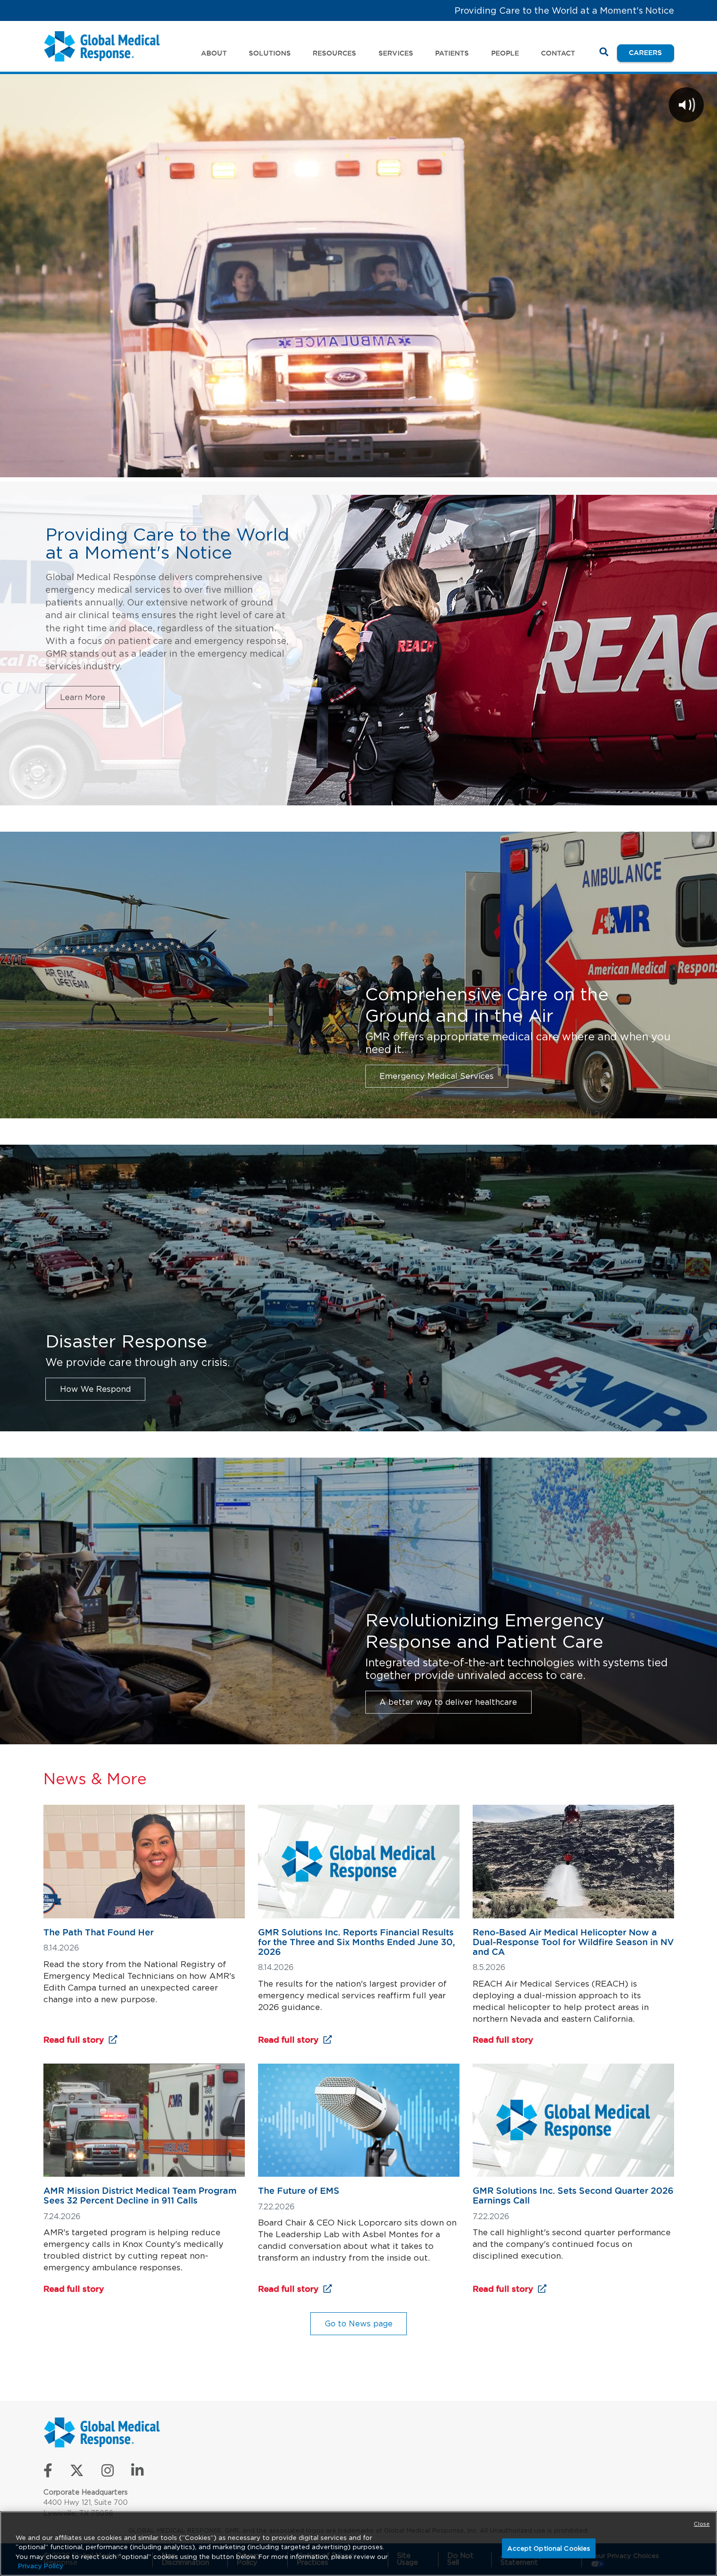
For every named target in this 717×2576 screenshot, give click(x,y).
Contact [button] (558, 53)
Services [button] (396, 53)
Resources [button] (334, 53)
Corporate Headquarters (86, 2492)
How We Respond (95, 1389)
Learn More (83, 697)
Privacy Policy (41, 2566)
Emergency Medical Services (437, 1076)
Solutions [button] (270, 53)
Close (702, 2524)
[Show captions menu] (603, 467)
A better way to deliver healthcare (448, 1702)
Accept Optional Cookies (549, 2548)
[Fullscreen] (704, 467)
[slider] (321, 467)
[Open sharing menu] (679, 467)
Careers (651, 52)
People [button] (505, 53)
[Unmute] (628, 467)
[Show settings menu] (654, 467)
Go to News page (359, 2323)
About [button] (214, 53)
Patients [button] (452, 53)
